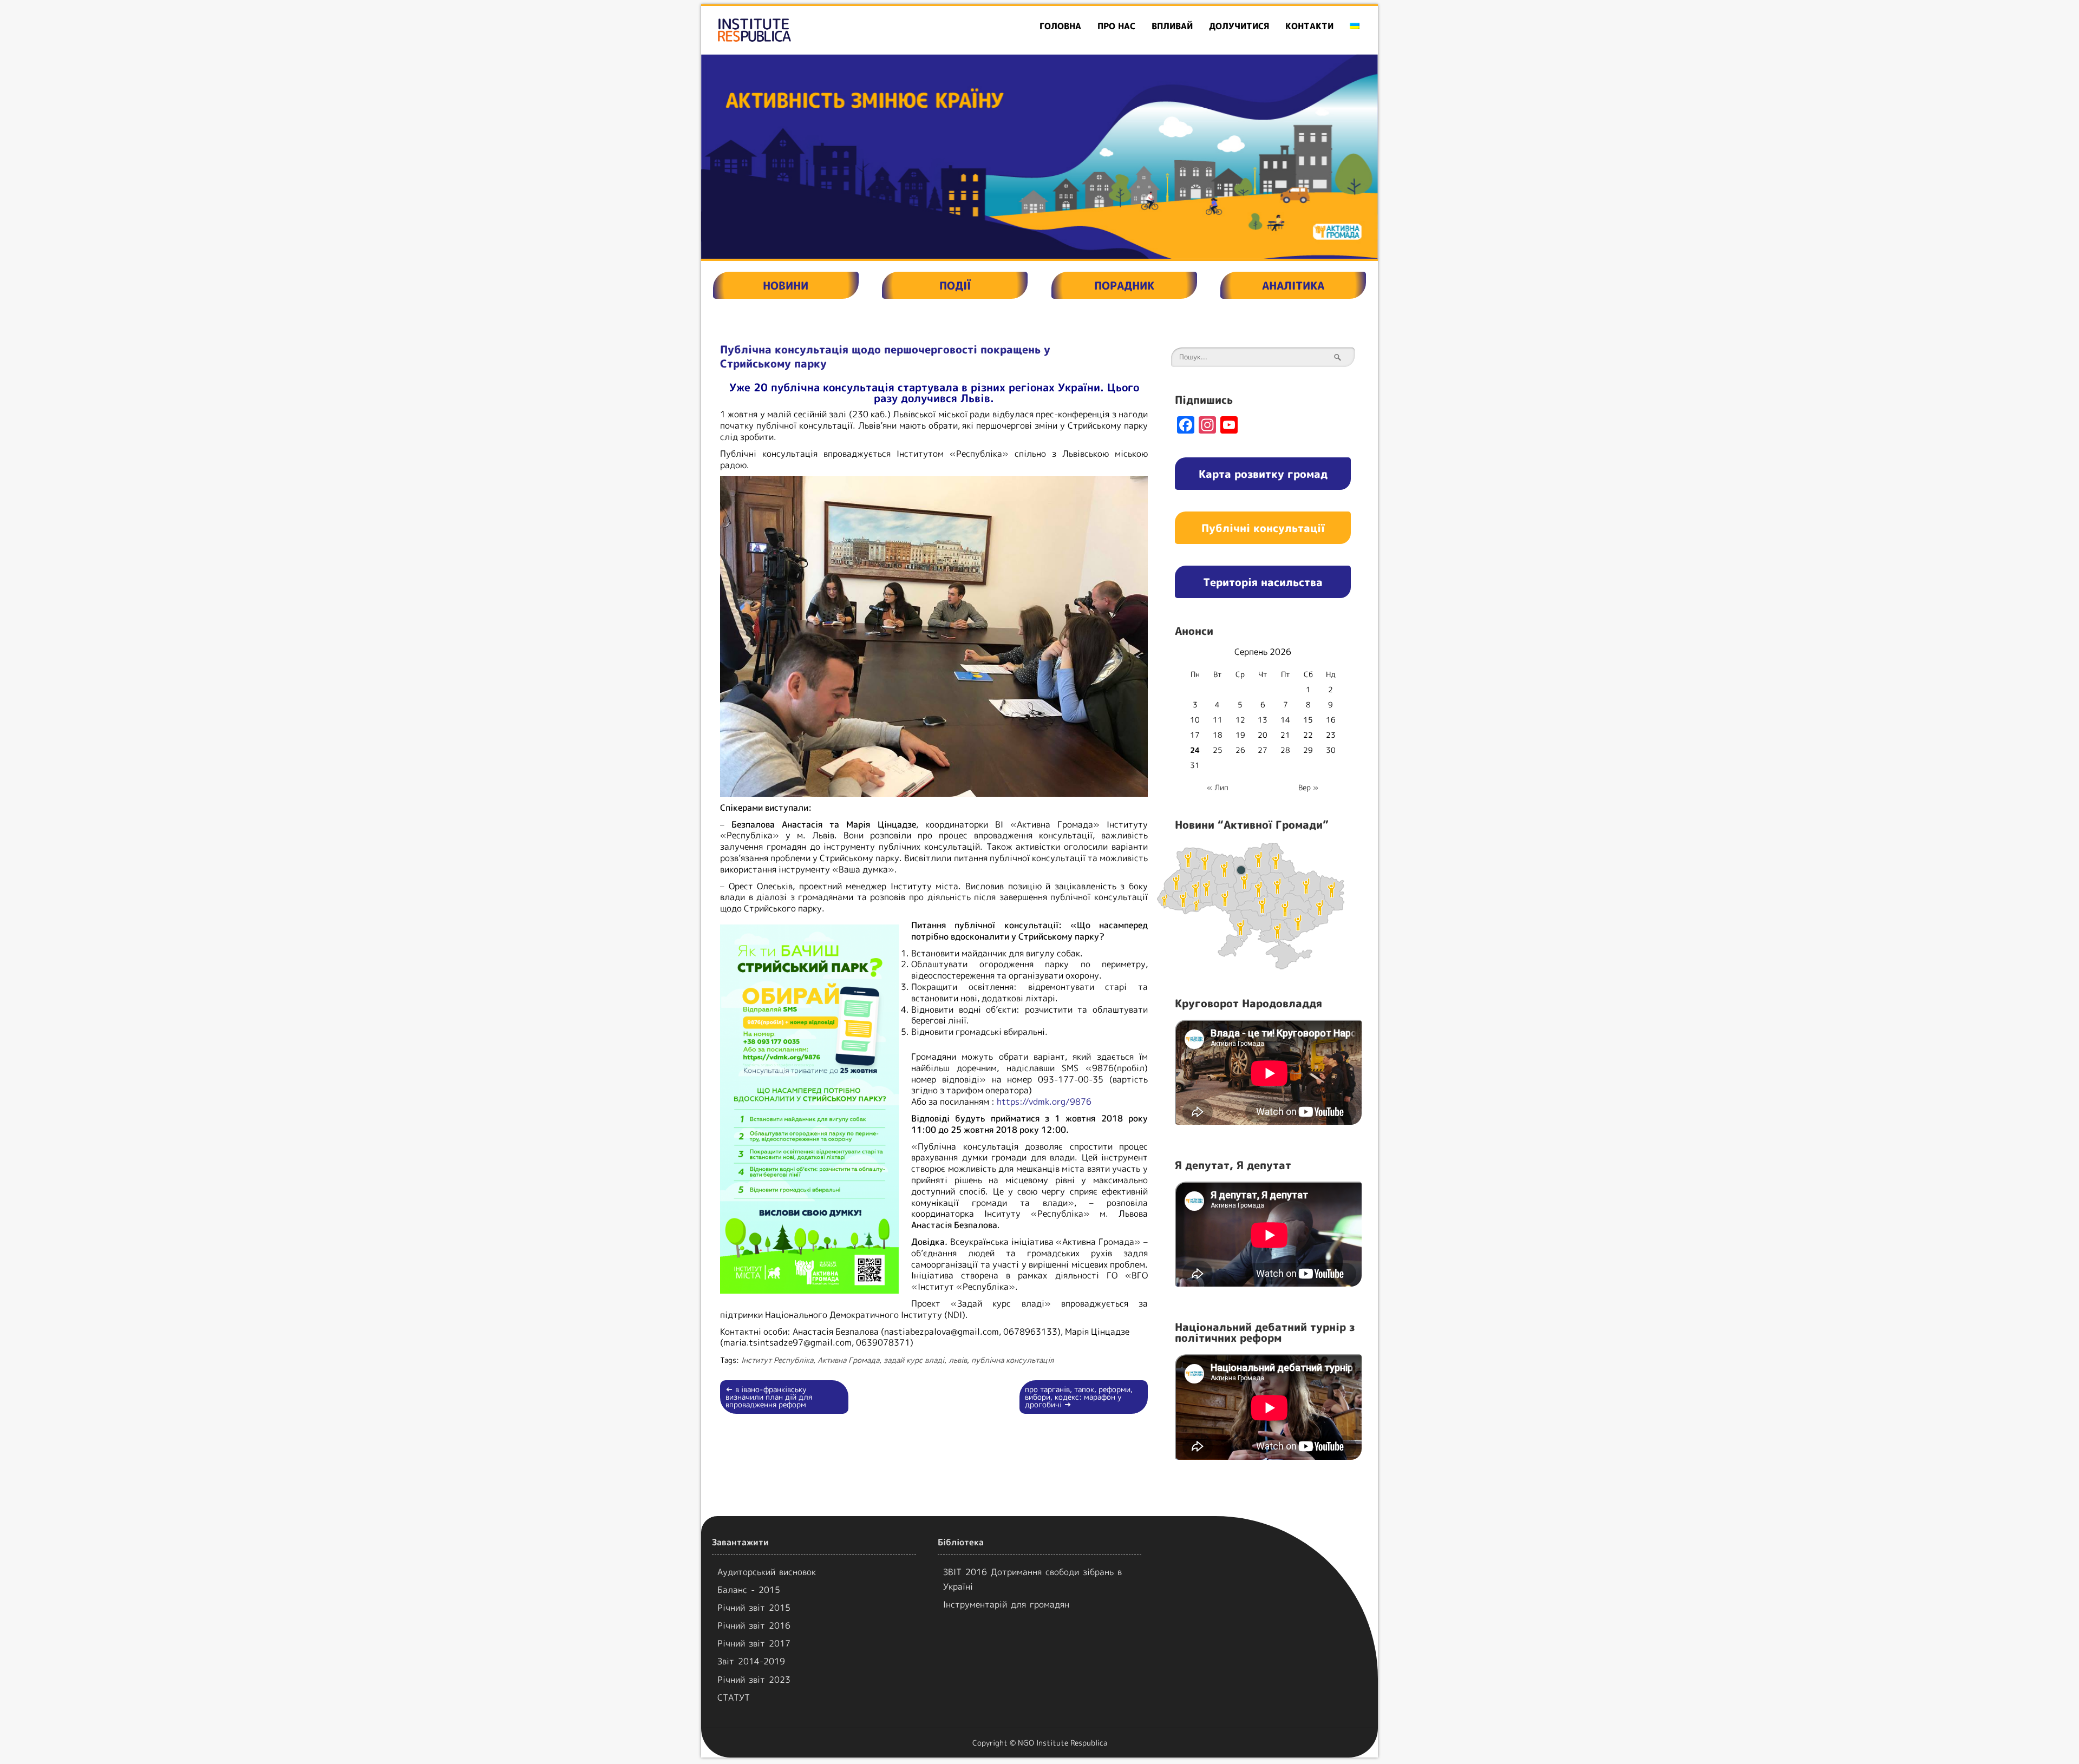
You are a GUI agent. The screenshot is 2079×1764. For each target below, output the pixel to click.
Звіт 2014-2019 (751, 1661)
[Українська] (1355, 26)
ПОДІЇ (955, 285)
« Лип (1218, 787)
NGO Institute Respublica (1063, 1743)
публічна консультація (1012, 1360)
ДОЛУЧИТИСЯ (1239, 26)
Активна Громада (848, 1360)
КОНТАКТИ (1309, 26)
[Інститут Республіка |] (810, 30)
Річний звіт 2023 (754, 1680)
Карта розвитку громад (1263, 474)
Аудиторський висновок (767, 1572)
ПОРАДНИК (1124, 285)
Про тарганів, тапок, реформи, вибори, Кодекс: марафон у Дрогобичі (1079, 1397)
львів (958, 1360)
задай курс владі (914, 1360)
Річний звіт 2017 (754, 1643)
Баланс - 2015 (749, 1590)
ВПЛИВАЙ (1172, 26)
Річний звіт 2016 (754, 1625)
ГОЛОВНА (1060, 26)
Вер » (1308, 787)
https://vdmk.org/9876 (1044, 1101)
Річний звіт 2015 (754, 1608)
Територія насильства (1263, 582)
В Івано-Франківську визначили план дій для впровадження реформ (769, 1397)
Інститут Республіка (777, 1360)
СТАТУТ (734, 1697)
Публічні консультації (1263, 528)
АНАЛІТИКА (1293, 285)
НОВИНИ (786, 285)
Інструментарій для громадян (1006, 1604)
